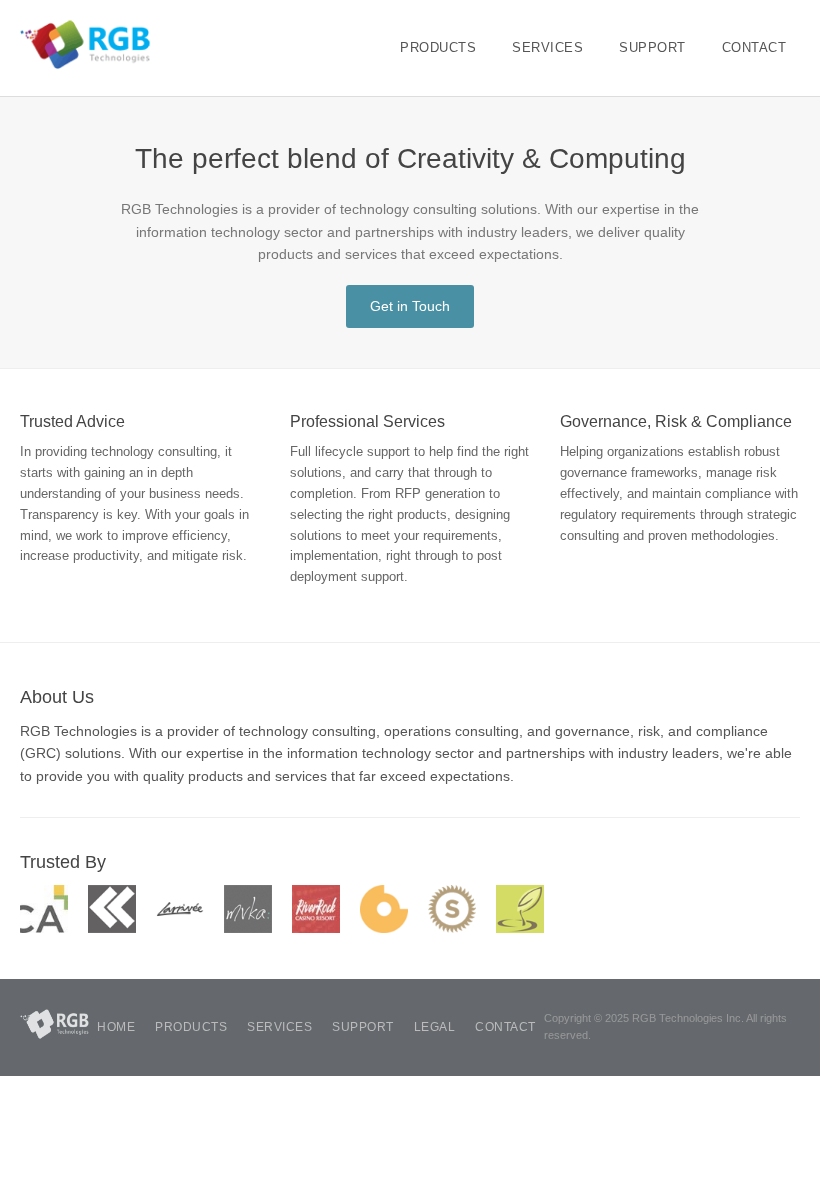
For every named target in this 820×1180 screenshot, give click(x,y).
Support (652, 47)
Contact (754, 47)
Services (547, 47)
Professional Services (367, 421)
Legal (435, 1027)
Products (438, 47)
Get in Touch (410, 306)
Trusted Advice (72, 421)
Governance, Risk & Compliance (676, 421)
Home (116, 1027)
